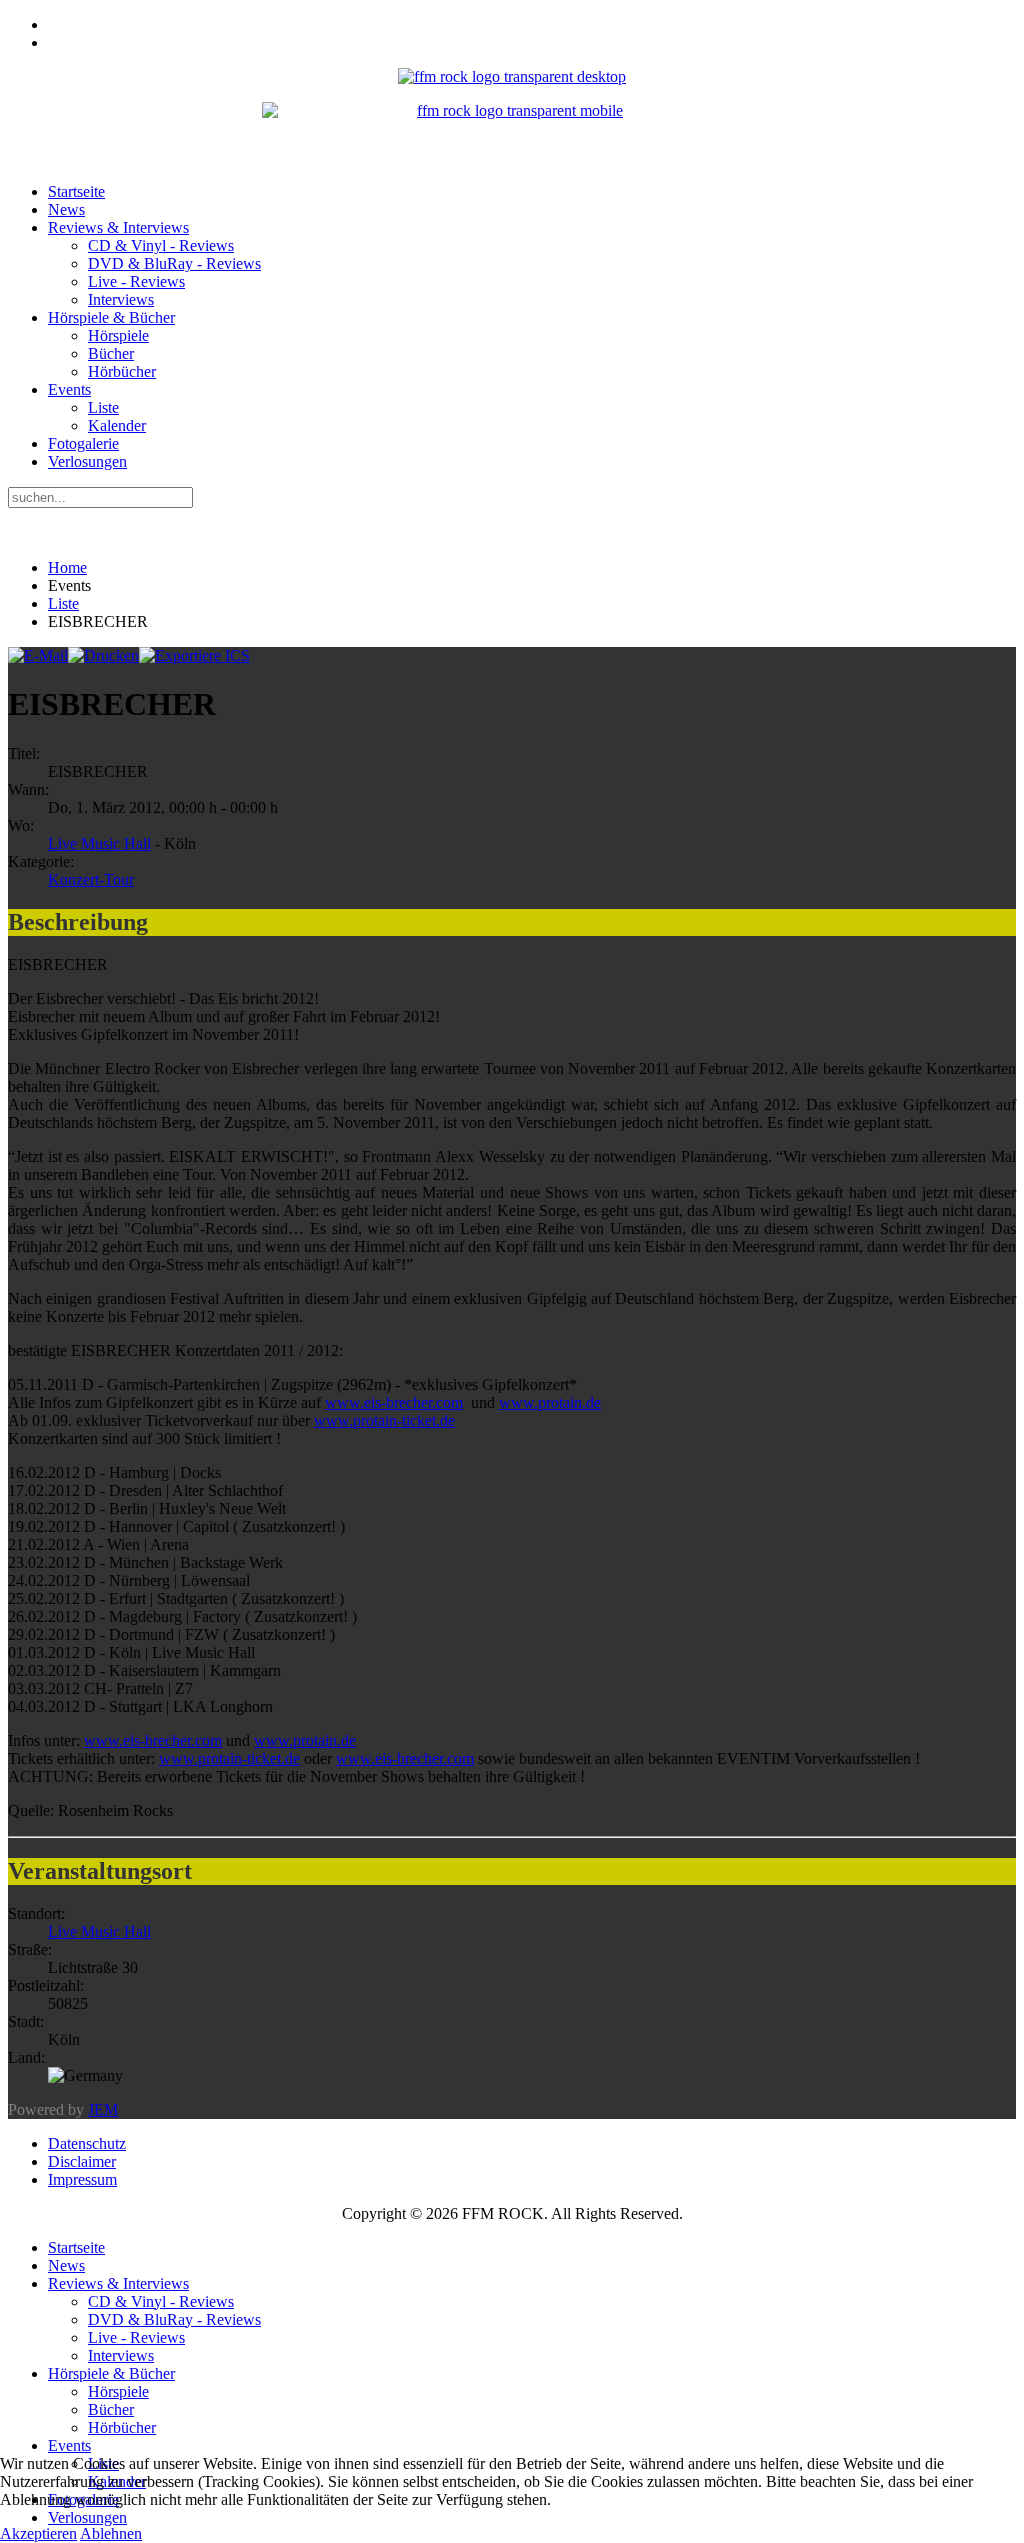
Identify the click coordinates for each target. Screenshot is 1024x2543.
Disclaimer (82, 2161)
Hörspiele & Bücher (111, 317)
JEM (103, 2109)
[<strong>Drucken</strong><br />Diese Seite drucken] (103, 655)
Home (67, 567)
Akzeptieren (38, 2533)
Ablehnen (111, 2533)
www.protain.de (550, 1402)
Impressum (82, 2179)
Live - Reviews (136, 281)
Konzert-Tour (91, 879)
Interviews (121, 299)
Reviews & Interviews (118, 227)
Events (69, 389)
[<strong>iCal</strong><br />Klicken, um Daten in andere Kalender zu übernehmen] (194, 655)
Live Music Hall (99, 843)
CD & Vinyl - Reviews (161, 245)
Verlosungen (87, 461)
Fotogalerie (83, 443)
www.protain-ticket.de (384, 1420)
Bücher (111, 353)
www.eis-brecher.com (394, 1402)
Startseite (76, 191)
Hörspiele (118, 335)
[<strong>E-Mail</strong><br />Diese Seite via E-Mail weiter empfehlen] (38, 655)
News (66, 209)
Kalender (117, 425)
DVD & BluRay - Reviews (174, 263)
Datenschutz (87, 2143)
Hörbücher (122, 371)
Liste (103, 407)
